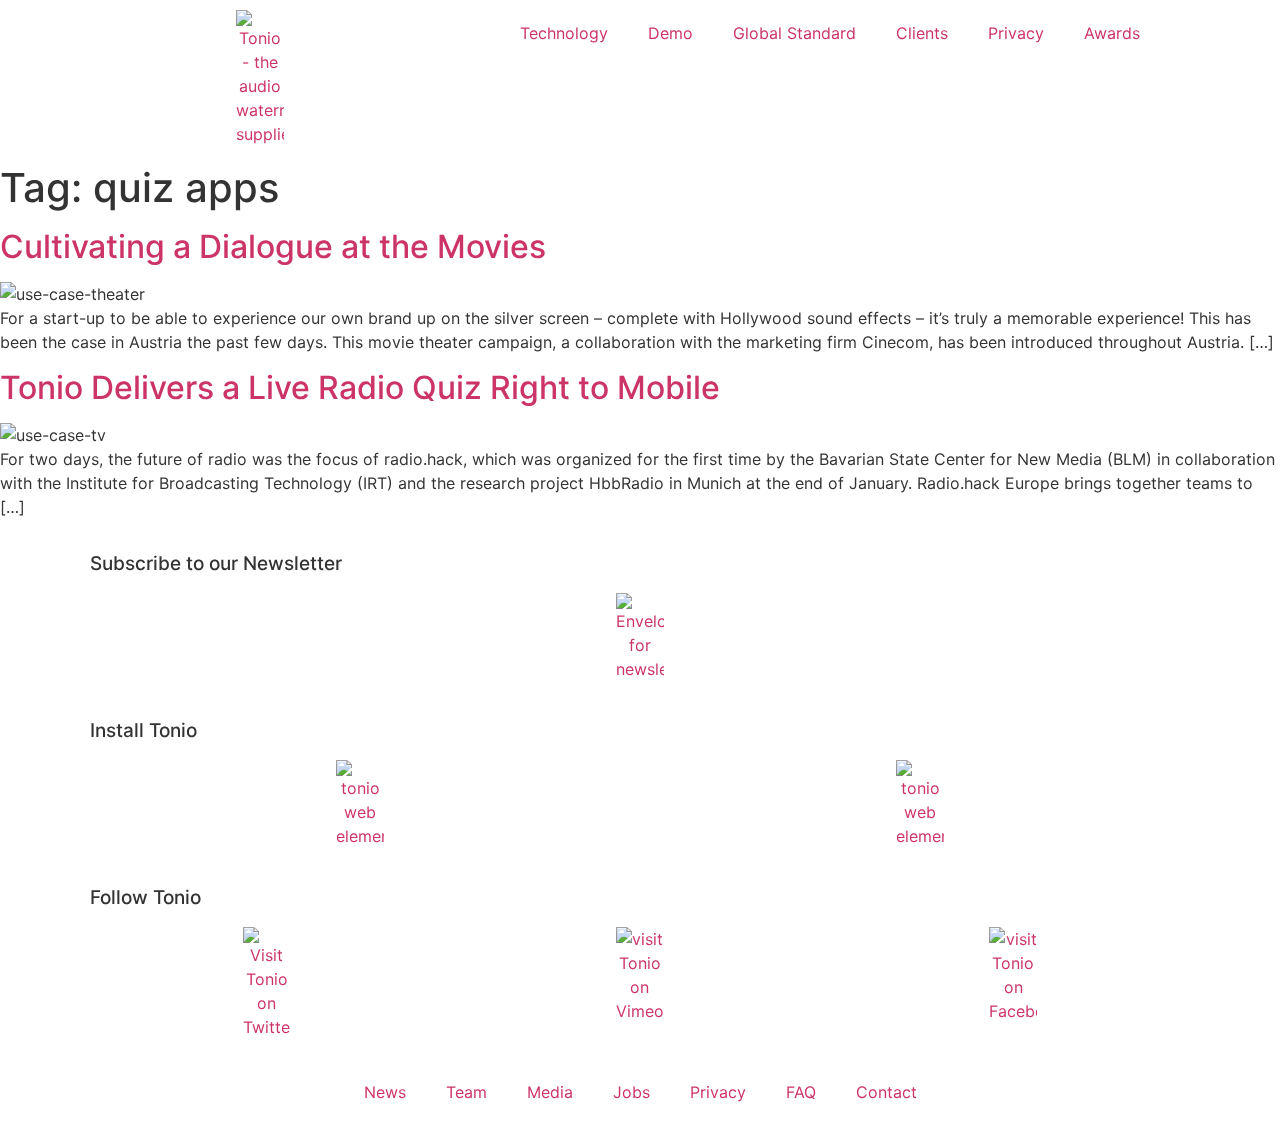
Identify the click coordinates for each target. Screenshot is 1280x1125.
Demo (670, 33)
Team (466, 1092)
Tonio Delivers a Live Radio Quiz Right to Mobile (360, 387)
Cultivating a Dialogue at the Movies (273, 246)
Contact (886, 1092)
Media (550, 1092)
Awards (1112, 33)
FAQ (801, 1092)
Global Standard (794, 33)
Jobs (631, 1092)
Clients (922, 33)
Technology (564, 33)
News (385, 1092)
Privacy (1016, 33)
